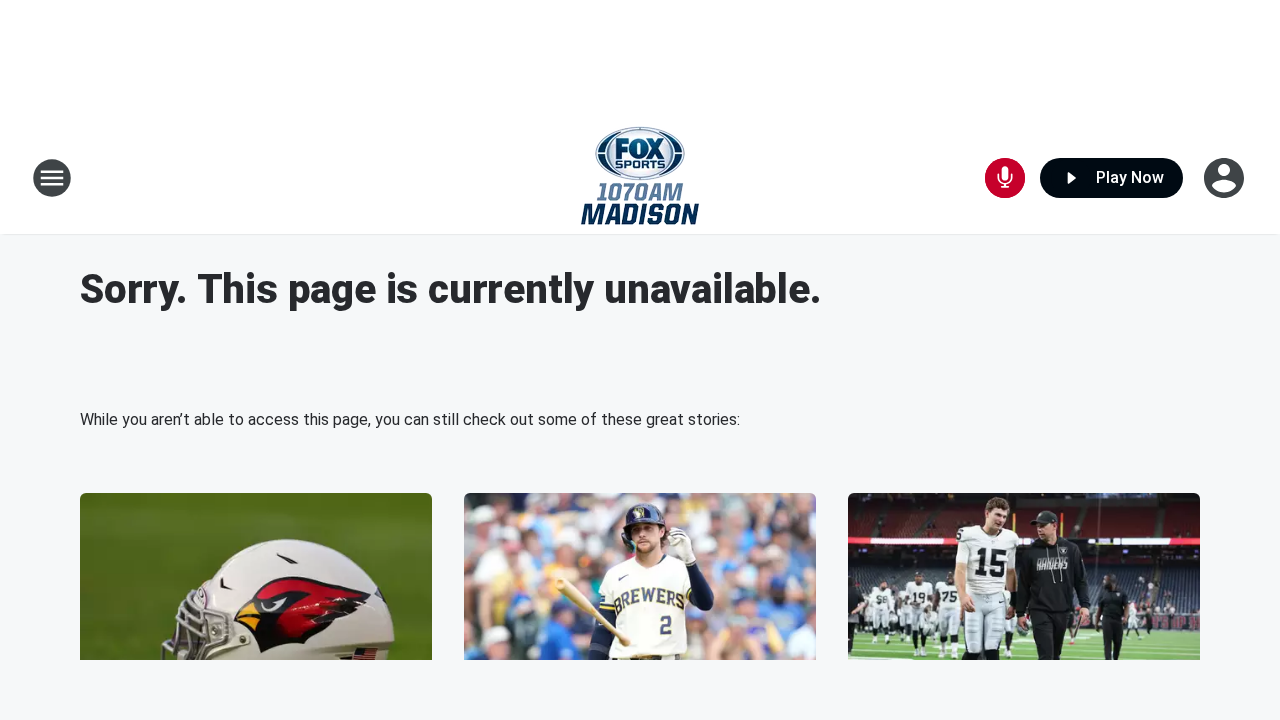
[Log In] (1226, 178)
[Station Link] (640, 178)
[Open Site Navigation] (52, 178)
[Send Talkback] (1005, 178)
